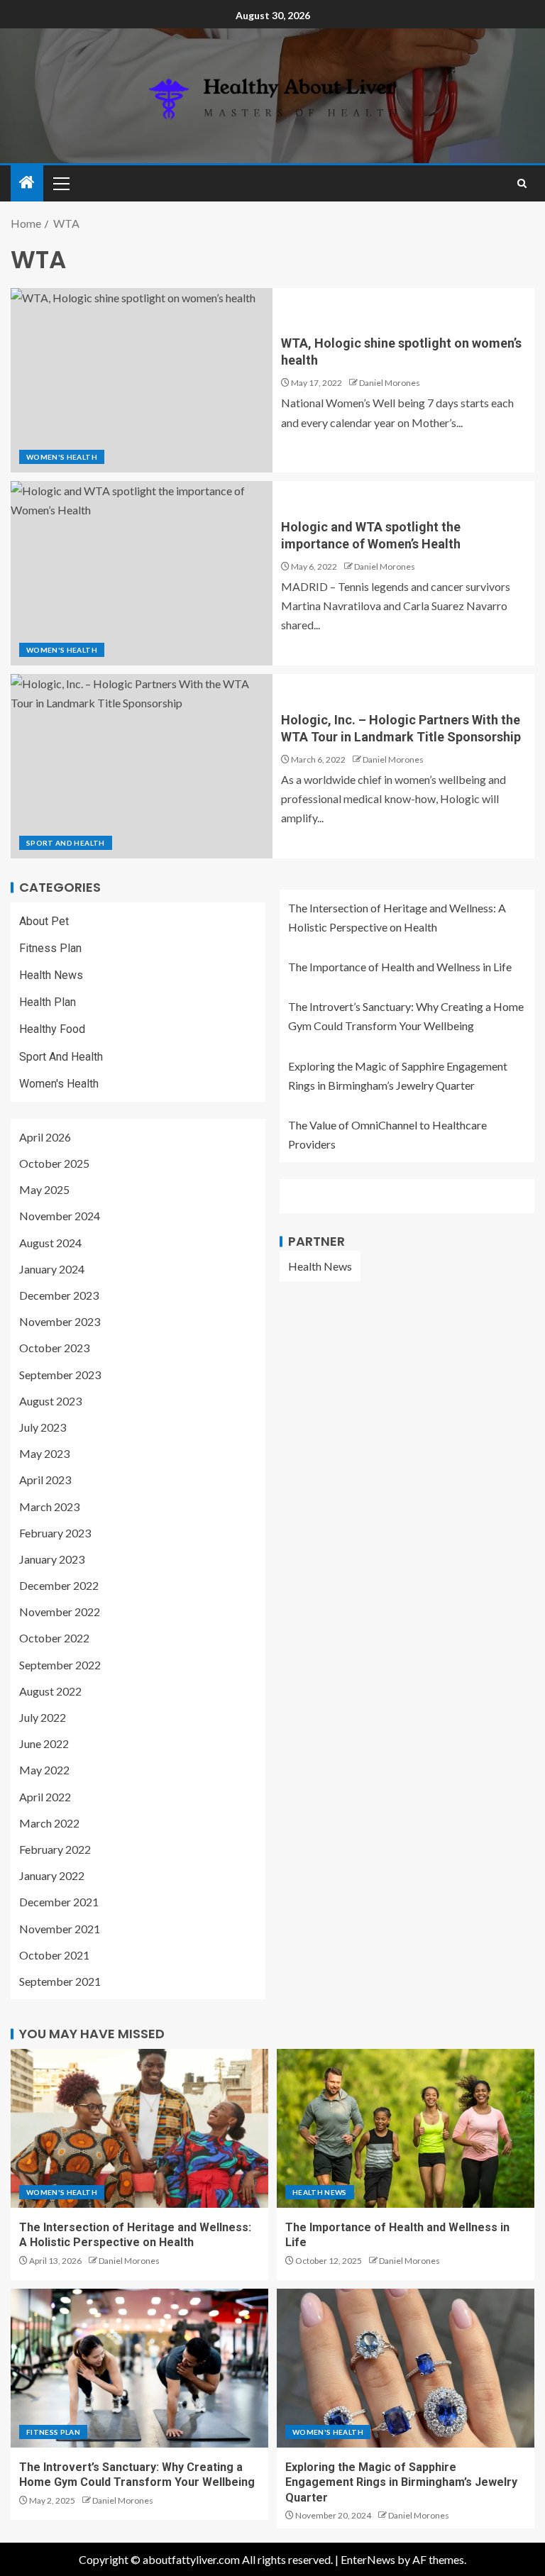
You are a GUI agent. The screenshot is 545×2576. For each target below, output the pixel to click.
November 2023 (60, 1321)
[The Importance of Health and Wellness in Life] (406, 2128)
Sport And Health (66, 843)
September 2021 (60, 1981)
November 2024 (60, 1216)
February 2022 (55, 1849)
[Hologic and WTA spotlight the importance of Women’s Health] (142, 573)
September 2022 (60, 1665)
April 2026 (45, 1137)
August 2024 (50, 1243)
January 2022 (52, 1875)
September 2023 (60, 1375)
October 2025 (54, 1163)
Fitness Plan (50, 948)
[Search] (522, 183)
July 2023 (43, 1427)
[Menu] (60, 183)
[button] (60, 183)
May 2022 (44, 1770)
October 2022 (54, 1638)
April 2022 (45, 1797)
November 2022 (60, 1612)
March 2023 (49, 1507)
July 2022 (43, 1717)
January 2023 (52, 1559)
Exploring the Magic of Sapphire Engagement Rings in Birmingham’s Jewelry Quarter (401, 2482)
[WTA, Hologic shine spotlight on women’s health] (142, 380)
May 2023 (44, 1453)
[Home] (27, 183)
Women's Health (62, 457)
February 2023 (55, 1533)
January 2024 (52, 1269)
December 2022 (59, 1585)
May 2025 (44, 1189)
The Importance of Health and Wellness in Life (400, 967)
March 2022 (49, 1823)
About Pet (44, 921)
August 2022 (50, 1691)
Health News (51, 975)
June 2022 (44, 1743)
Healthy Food (52, 1029)
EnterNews (368, 2559)
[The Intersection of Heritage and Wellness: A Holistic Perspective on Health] (139, 2128)
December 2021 (59, 1902)
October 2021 (54, 1955)
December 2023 (59, 1295)
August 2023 (50, 1401)
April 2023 (45, 1480)
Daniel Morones (390, 383)
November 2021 (60, 1929)
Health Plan (48, 1002)
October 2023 (54, 1348)
